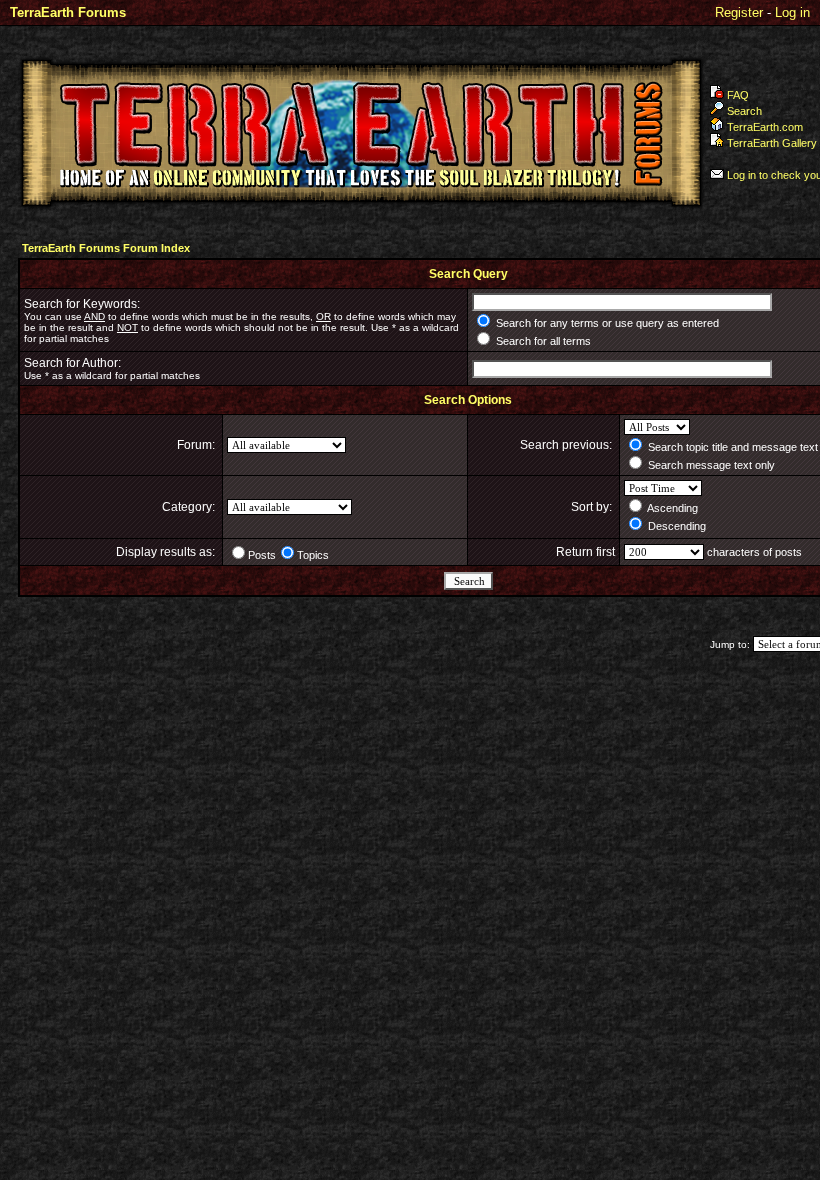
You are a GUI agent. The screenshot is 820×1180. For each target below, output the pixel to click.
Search (744, 111)
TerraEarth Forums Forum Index (106, 248)
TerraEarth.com (765, 127)
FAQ (738, 95)
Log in (792, 12)
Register (739, 12)
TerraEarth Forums (68, 12)
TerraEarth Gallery (772, 143)
